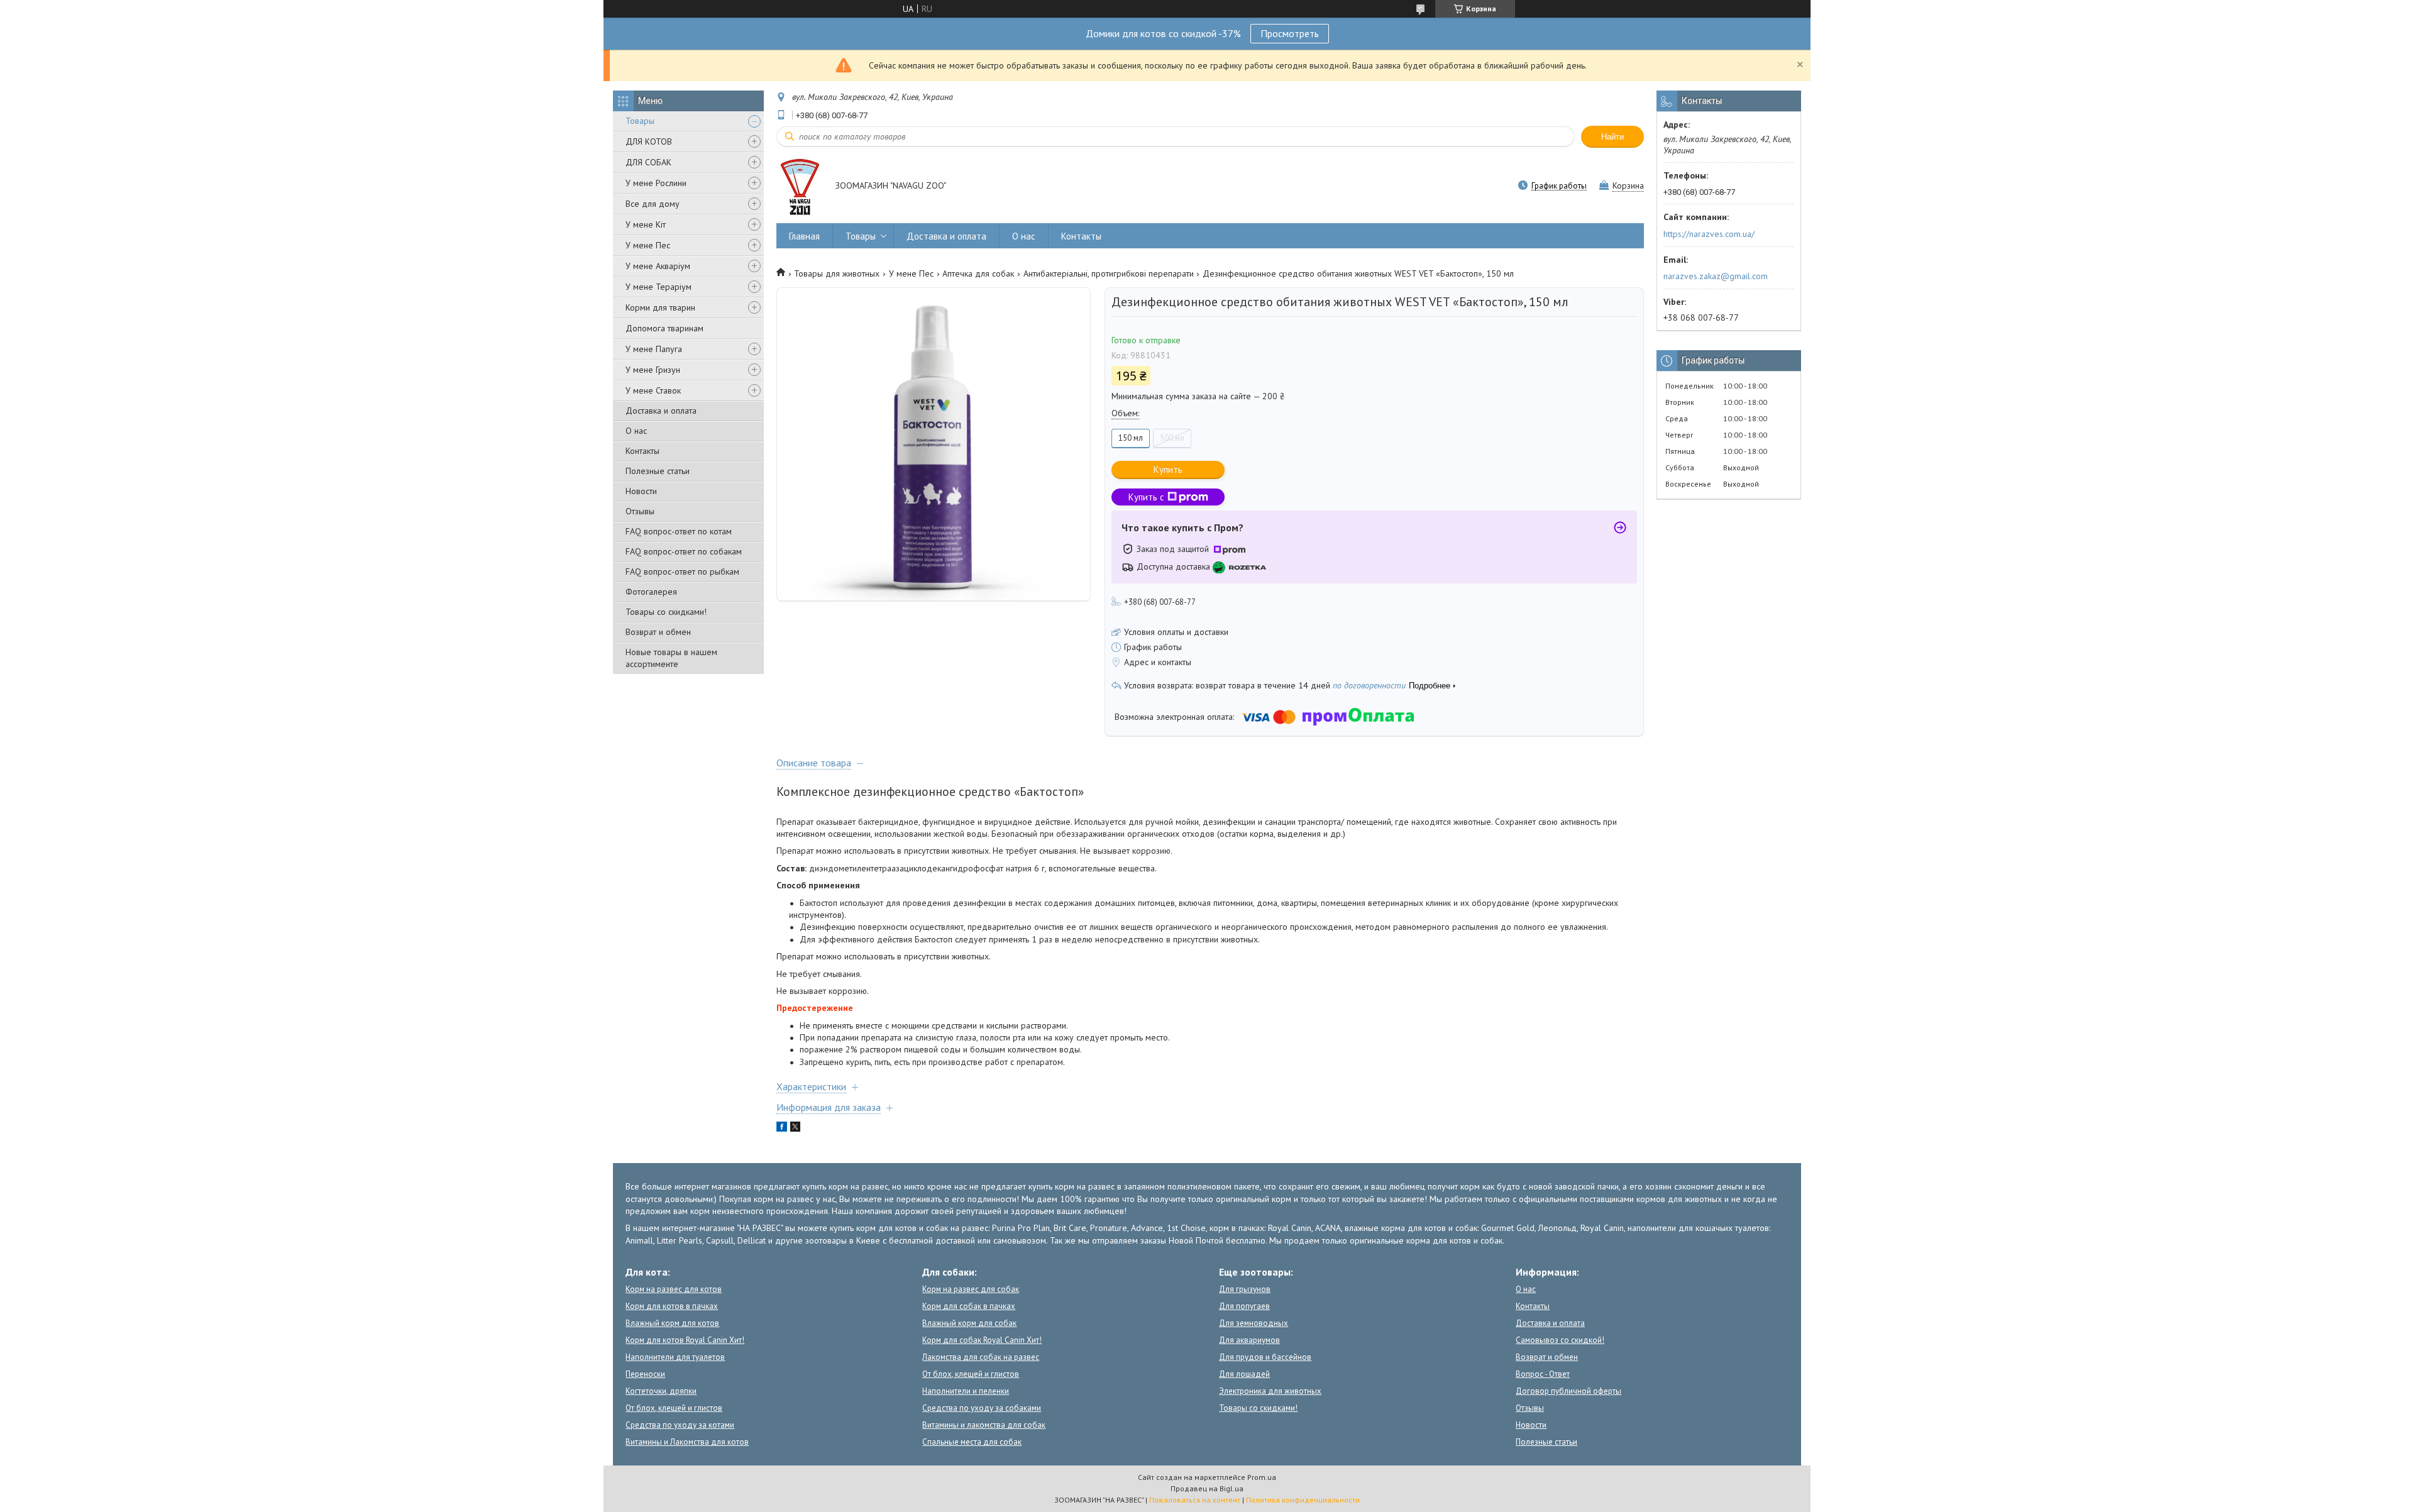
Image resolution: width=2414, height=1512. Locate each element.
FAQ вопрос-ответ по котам (679, 531)
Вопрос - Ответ (1543, 1374)
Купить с (1146, 497)
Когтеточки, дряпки (661, 1391)
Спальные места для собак (972, 1442)
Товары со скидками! (666, 612)
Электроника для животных (1270, 1391)
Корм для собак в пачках (969, 1306)
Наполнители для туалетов (675, 1357)
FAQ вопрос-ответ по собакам (684, 551)
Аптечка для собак (978, 273)
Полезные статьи (658, 471)
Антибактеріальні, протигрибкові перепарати (1109, 273)
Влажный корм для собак (969, 1323)
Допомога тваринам (664, 328)
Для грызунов (1245, 1289)
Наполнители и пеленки (966, 1391)
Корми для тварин (660, 307)
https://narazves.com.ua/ (1709, 234)
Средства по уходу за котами (680, 1425)
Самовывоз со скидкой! (1560, 1340)
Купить (1168, 469)
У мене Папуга (654, 349)
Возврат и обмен (658, 632)
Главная (804, 236)
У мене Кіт (646, 224)
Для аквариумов (1249, 1340)
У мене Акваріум (658, 266)
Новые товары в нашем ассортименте (671, 658)
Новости (641, 491)
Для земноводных (1254, 1323)
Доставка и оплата (661, 411)
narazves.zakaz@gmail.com (1716, 276)
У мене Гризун (653, 370)
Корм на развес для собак (971, 1289)
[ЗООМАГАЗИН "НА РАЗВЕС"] (800, 187)
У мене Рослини (656, 183)
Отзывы (640, 511)
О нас (636, 431)
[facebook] (782, 1128)
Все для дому (653, 204)
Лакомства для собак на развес (981, 1357)
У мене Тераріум (659, 287)
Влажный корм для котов (672, 1323)
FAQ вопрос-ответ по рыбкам (682, 571)
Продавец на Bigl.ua (1207, 1488)
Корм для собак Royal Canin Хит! (982, 1340)
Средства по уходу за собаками (982, 1408)
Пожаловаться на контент (1195, 1500)
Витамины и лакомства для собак (984, 1425)
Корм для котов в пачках (672, 1306)
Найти (1612, 137)
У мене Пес (648, 245)
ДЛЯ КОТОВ (649, 141)
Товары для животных (837, 273)
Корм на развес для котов (674, 1289)
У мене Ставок (653, 390)
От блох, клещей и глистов (674, 1408)
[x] (795, 1128)
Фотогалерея (651, 592)
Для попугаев (1244, 1306)
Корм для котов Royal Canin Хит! (685, 1340)
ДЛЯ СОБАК (648, 162)
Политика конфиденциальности (1303, 1500)
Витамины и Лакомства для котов (687, 1442)
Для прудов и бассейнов (1265, 1357)
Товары (640, 121)
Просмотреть (1290, 33)
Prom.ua (1262, 1477)
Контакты (642, 451)
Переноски (645, 1374)
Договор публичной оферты (1568, 1391)
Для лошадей (1244, 1374)
